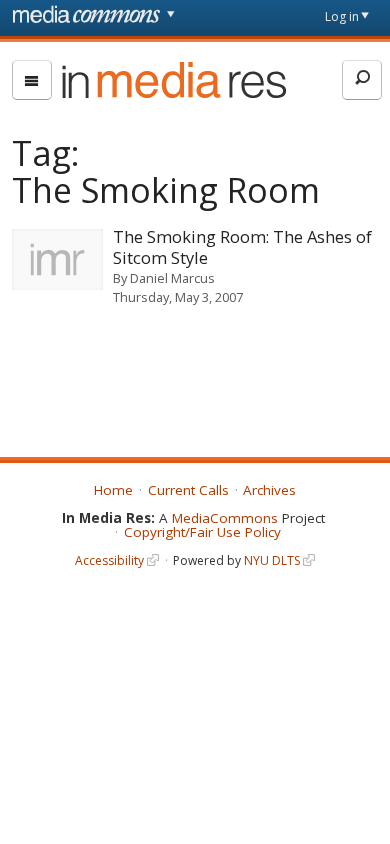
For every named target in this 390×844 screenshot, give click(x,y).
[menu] (32, 80)
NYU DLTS (272, 560)
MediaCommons (225, 518)
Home (113, 490)
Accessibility (109, 560)
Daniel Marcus (172, 278)
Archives (269, 490)
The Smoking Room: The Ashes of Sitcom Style (242, 247)
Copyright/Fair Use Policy (202, 532)
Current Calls (188, 490)
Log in (342, 16)
